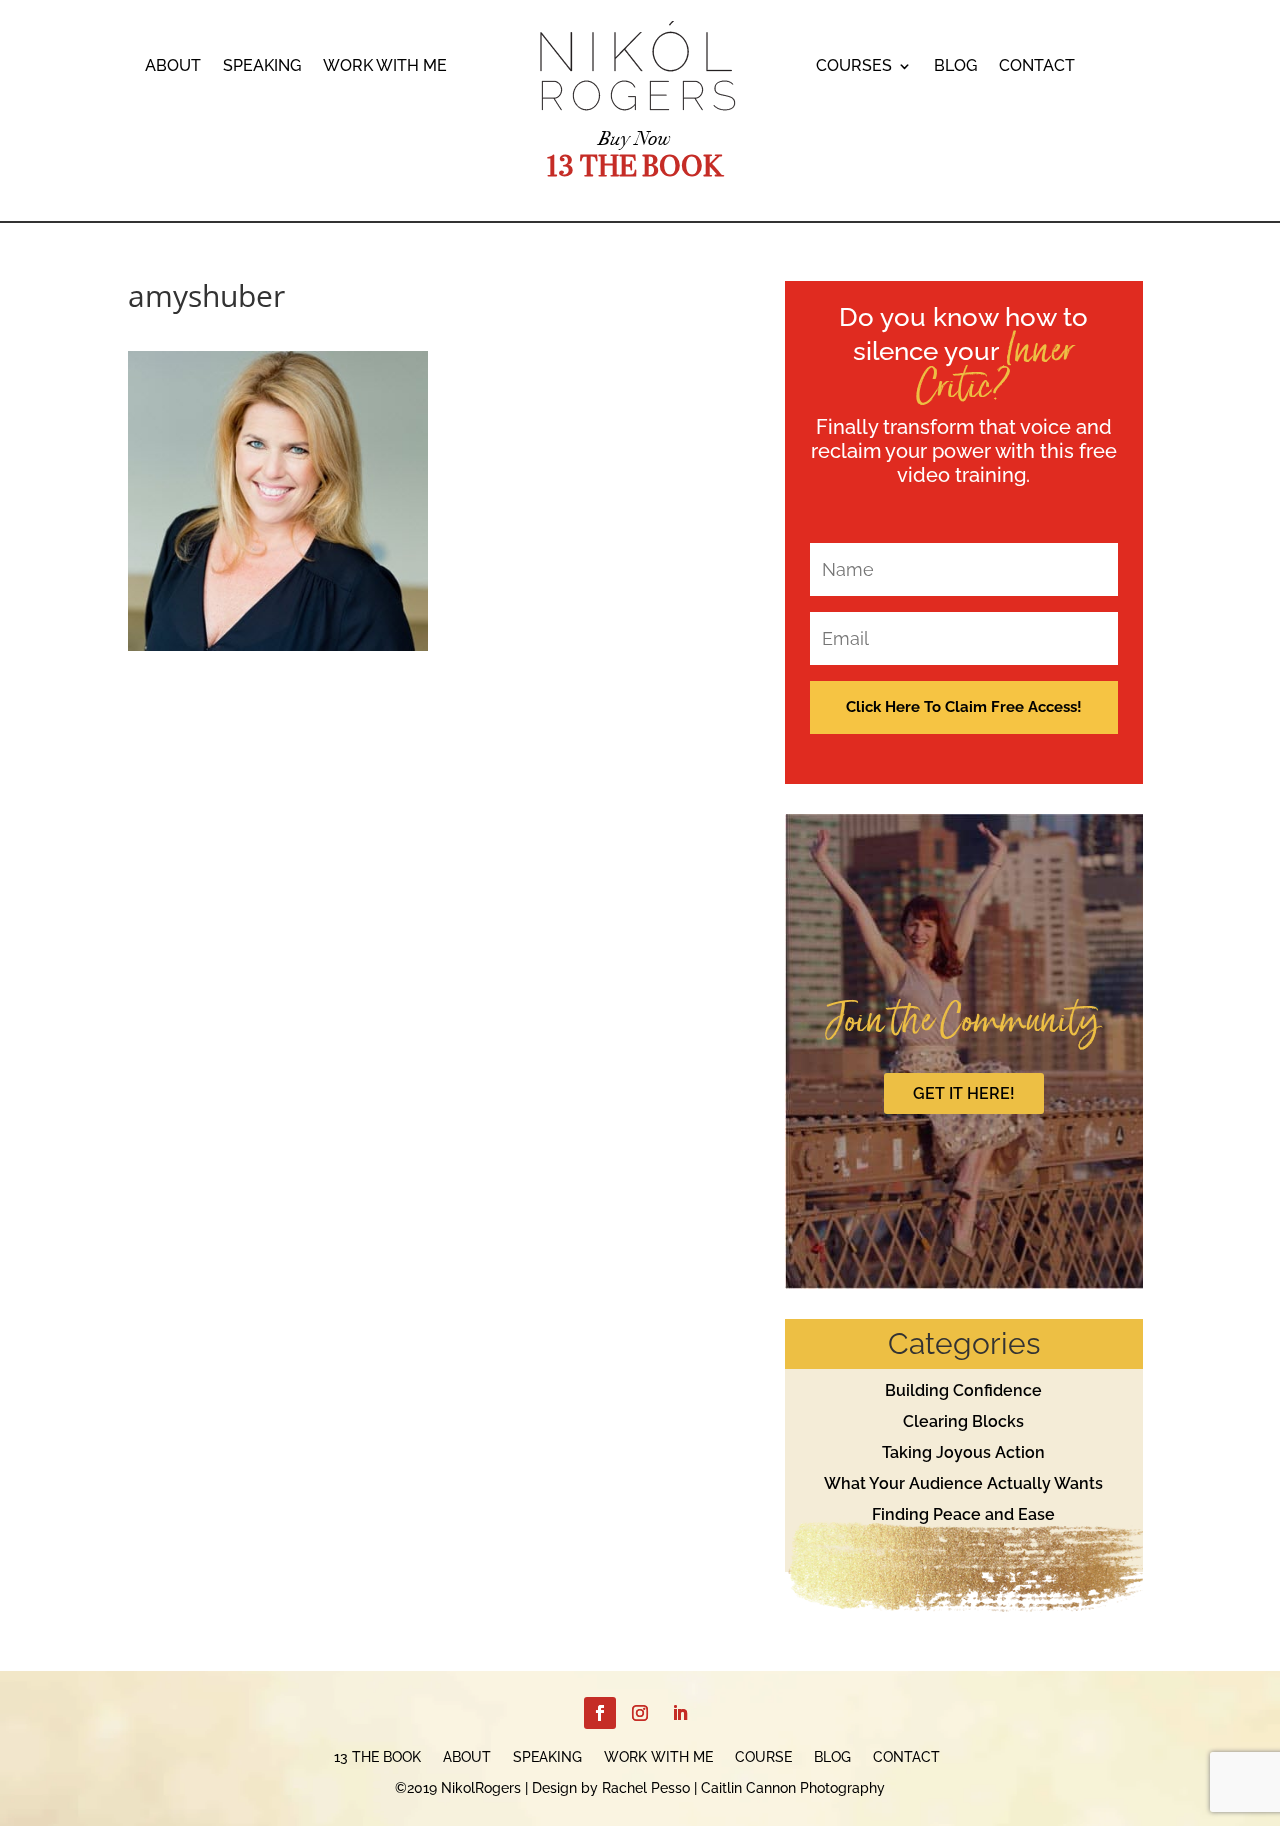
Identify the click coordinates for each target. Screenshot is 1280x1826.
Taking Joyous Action (963, 1452)
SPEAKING (262, 67)
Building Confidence (963, 1390)
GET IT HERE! (964, 1093)
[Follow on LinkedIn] (680, 1713)
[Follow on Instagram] (640, 1713)
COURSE (763, 1757)
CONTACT (1037, 67)
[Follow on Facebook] (600, 1713)
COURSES (854, 67)
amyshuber (206, 295)
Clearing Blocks (963, 1421)
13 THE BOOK (377, 1757)
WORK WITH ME (385, 67)
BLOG (955, 67)
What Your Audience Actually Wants (963, 1483)
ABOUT (173, 67)
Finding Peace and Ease (963, 1514)
